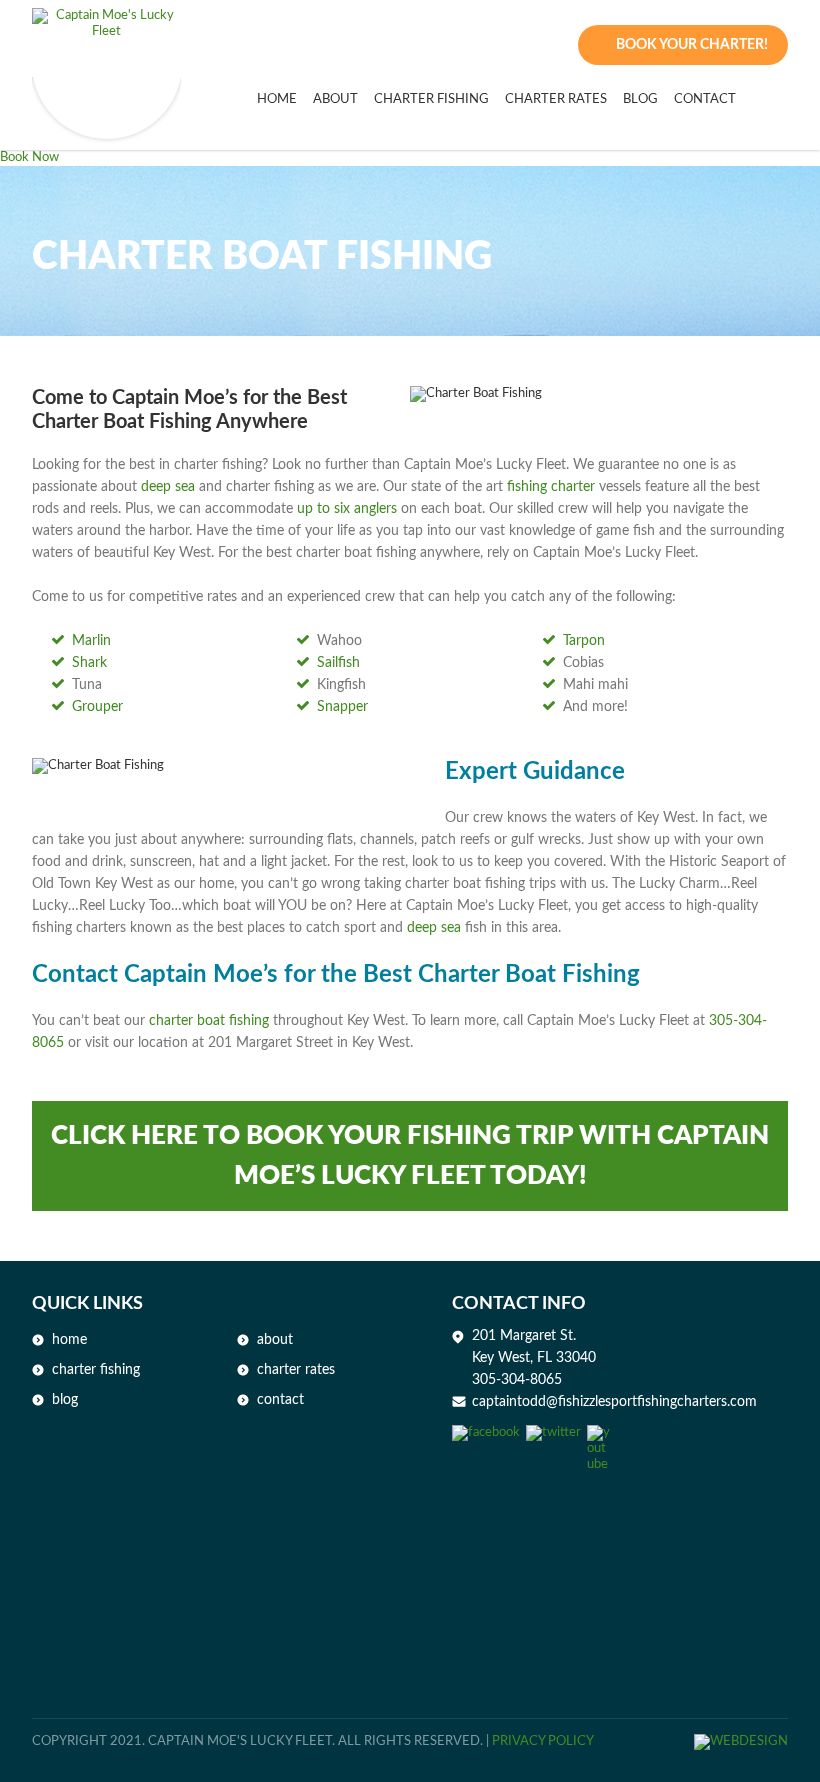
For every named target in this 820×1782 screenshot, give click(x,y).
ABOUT (335, 99)
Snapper (342, 707)
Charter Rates (556, 99)
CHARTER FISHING (431, 99)
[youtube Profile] (599, 1432)
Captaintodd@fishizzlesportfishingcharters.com (614, 1402)
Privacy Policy (543, 1741)
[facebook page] (486, 1432)
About (275, 1340)
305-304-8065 (517, 1380)
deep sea (168, 487)
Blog (640, 99)
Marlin (91, 641)
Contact (705, 99)
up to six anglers (347, 509)
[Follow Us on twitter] (553, 1432)
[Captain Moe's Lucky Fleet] (106, 27)
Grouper (97, 707)
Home (277, 99)
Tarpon (584, 641)
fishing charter (551, 487)
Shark (89, 663)
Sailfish (338, 663)
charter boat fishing (209, 1021)
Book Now (29, 157)
